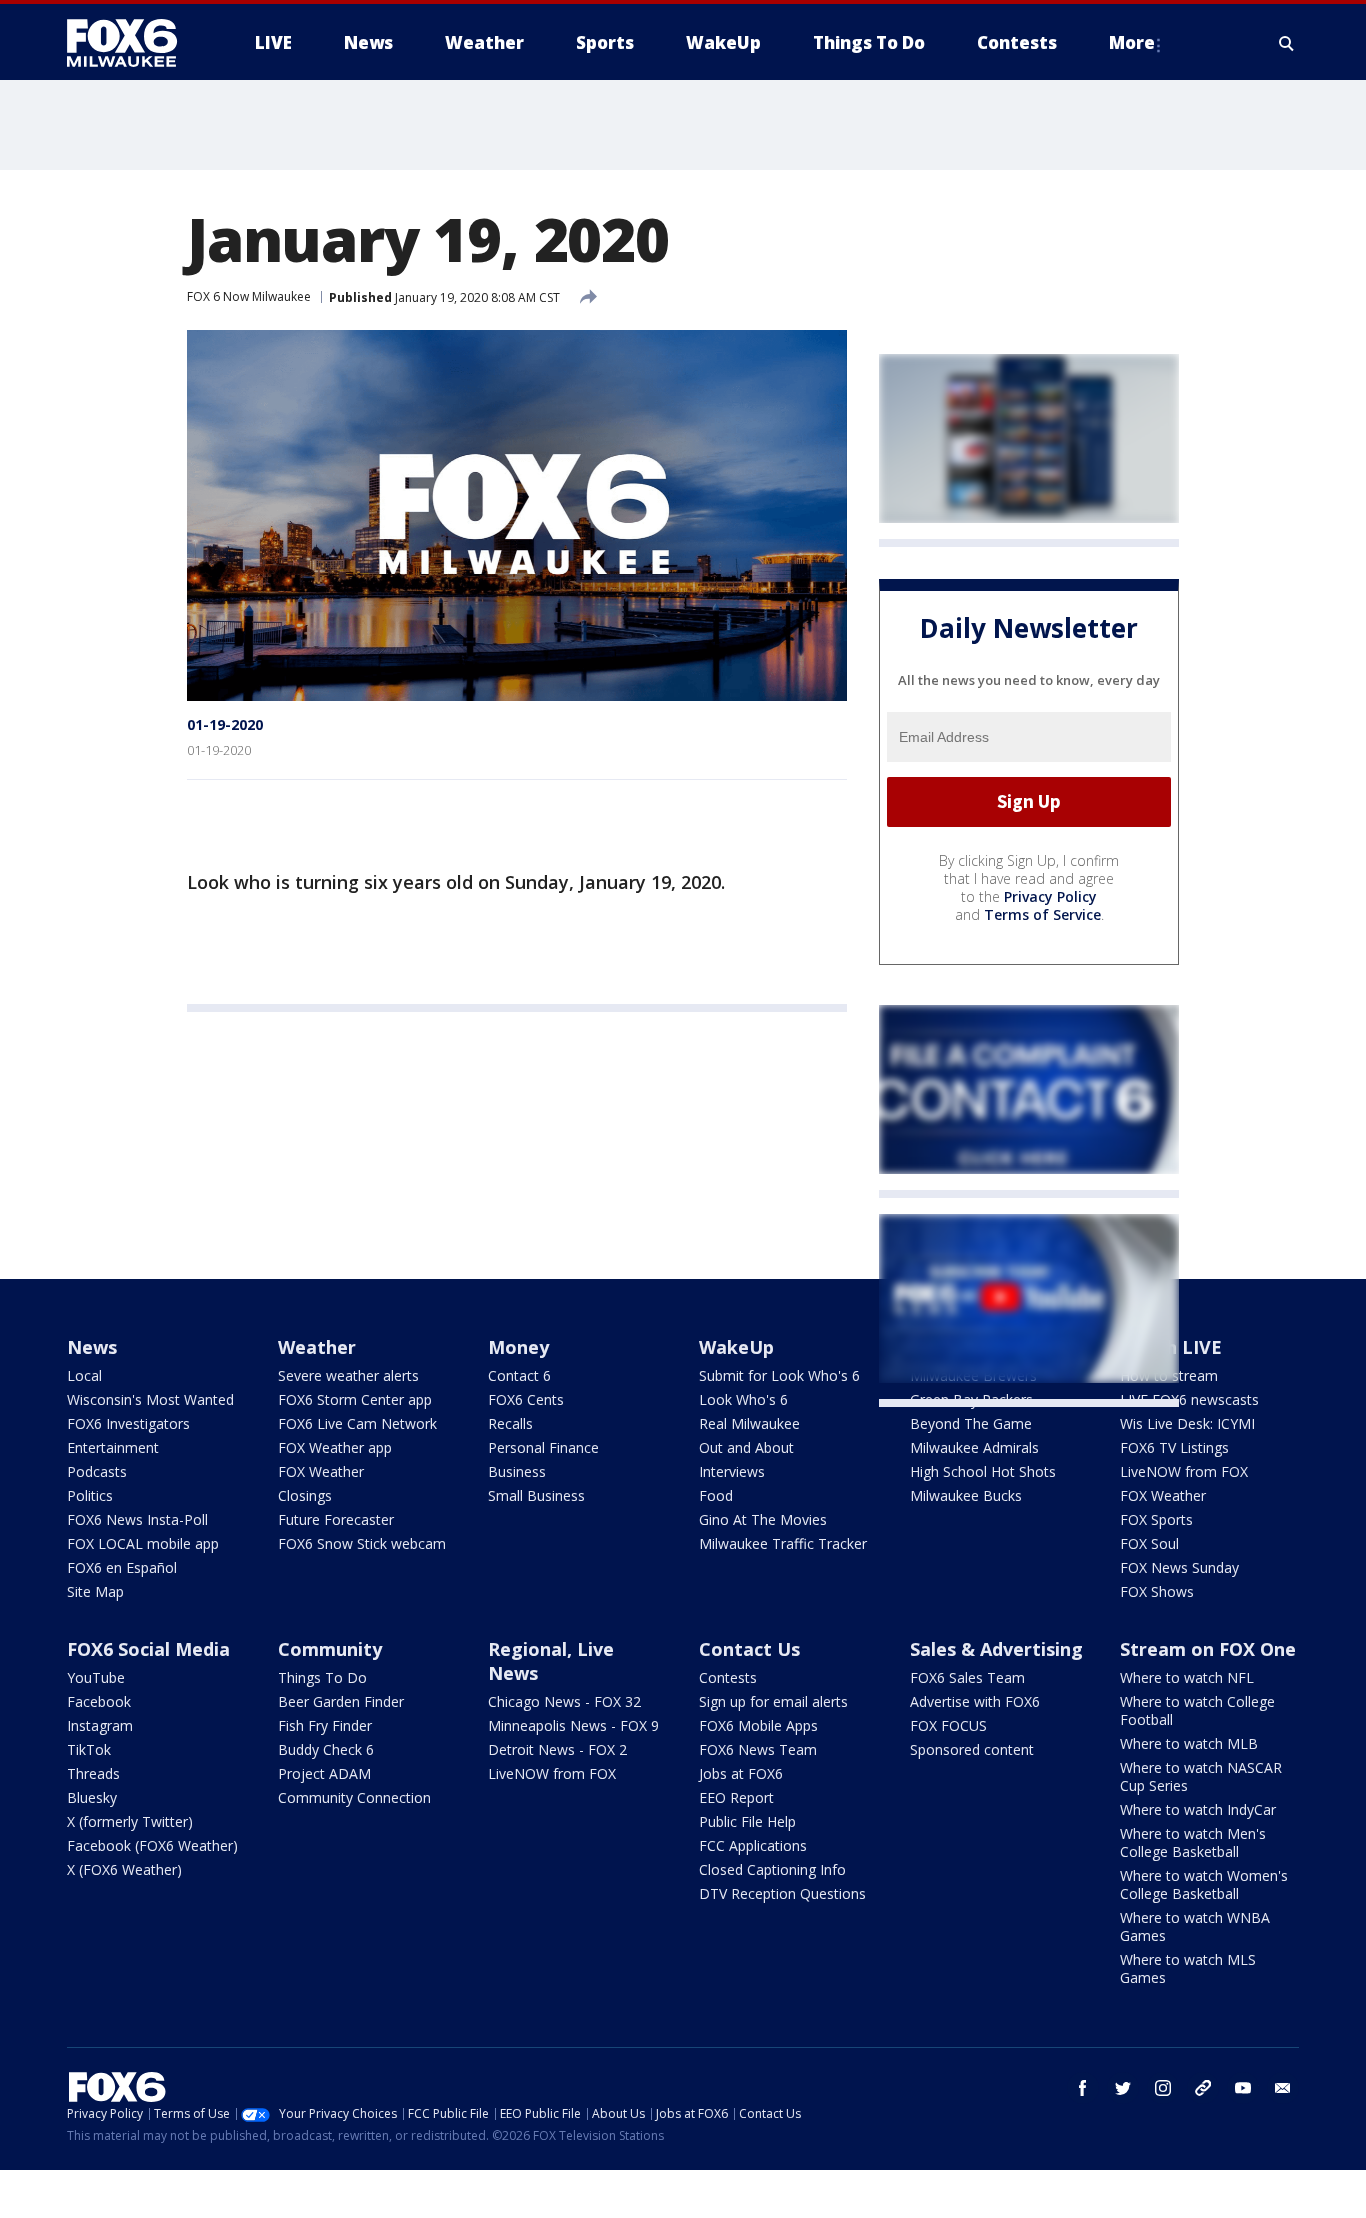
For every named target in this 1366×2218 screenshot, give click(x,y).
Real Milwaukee (749, 1423)
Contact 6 (519, 1375)
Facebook (99, 1701)
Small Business (536, 1495)
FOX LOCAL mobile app (143, 1543)
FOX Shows (1157, 1591)
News (92, 1347)
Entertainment (113, 1447)
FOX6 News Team (758, 1749)
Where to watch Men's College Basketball (1193, 1842)
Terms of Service (1042, 914)
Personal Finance (543, 1447)
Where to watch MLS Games (1188, 1968)
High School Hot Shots (983, 1471)
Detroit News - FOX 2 (557, 1749)
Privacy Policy (1050, 896)
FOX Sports (1156, 1519)
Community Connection (354, 1797)
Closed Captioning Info (772, 1869)
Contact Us (749, 1649)
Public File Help (747, 1821)
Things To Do (322, 1677)
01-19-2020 (225, 724)
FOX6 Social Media (148, 1649)
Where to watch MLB (1189, 1743)
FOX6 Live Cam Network (357, 1423)
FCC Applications (753, 1845)
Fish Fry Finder (325, 1725)
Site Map (95, 1591)
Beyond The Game (971, 1423)
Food (716, 1495)
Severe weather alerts (348, 1375)
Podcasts (97, 1471)
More (1132, 42)
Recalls (510, 1423)
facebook (1083, 2088)
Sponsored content (972, 1749)
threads (1203, 2088)
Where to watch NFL (1187, 1677)
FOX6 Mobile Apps (758, 1725)
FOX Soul (1149, 1543)
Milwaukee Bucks (966, 1495)
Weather (317, 1347)
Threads (93, 1773)
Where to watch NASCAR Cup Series (1201, 1776)
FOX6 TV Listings (1174, 1447)
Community (330, 1649)
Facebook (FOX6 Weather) (152, 1845)
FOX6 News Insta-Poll (137, 1519)
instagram (1163, 2088)
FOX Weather (321, 1471)
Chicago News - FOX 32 (564, 1701)
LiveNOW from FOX (1184, 1471)
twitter (1123, 2088)
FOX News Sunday (1179, 1567)
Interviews (732, 1471)
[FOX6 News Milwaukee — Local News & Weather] (133, 43)
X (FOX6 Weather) (124, 1869)
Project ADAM (324, 1773)
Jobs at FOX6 (741, 1773)
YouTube (96, 1677)
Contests (728, 1677)
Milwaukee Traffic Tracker (783, 1543)
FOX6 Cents (526, 1399)
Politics (90, 1495)
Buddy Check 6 (326, 1749)
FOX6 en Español (122, 1567)
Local (84, 1375)
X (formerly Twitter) (130, 1821)
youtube (1243, 2088)
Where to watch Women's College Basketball (1204, 1884)
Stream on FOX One (1208, 1649)
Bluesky (92, 1797)
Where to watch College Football (1197, 1710)
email (1283, 2088)
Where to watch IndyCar (1198, 1809)
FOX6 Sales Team (967, 1677)
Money (518, 1347)
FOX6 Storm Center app (355, 1399)
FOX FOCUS (948, 1725)
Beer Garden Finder (341, 1701)
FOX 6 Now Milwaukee (249, 296)
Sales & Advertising (996, 1649)
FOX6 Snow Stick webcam (362, 1543)
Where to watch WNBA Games (1195, 1926)
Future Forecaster (336, 1519)
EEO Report (736, 1797)
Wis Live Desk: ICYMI (1187, 1423)
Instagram (100, 1725)
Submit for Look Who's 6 (779, 1375)
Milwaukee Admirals (974, 1447)
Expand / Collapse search (1287, 43)
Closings (305, 1495)
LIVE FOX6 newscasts (1189, 1399)
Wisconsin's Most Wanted (150, 1399)
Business (517, 1471)
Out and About (746, 1447)
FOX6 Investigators (128, 1423)
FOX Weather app (335, 1447)
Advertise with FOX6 (975, 1701)
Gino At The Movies (763, 1519)
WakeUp (736, 1347)
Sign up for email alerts (773, 1701)
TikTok (89, 1749)
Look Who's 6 (743, 1399)
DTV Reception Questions (782, 1893)
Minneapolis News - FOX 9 (573, 1725)
